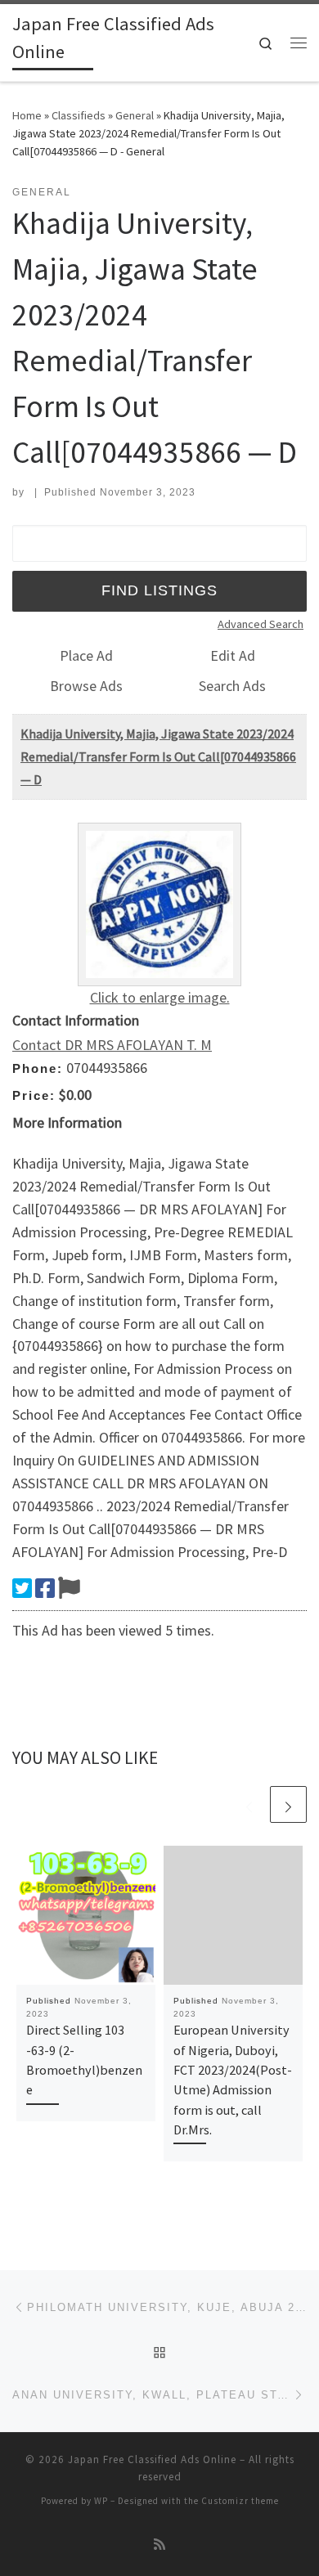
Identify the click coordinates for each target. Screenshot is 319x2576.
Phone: (38, 1068)
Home (27, 115)
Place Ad (86, 655)
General (135, 115)
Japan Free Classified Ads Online (152, 2459)
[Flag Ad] (69, 1588)
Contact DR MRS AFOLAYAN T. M (112, 1045)
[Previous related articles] (249, 1804)
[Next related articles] (288, 1804)
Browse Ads (86, 686)
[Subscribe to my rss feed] (159, 2545)
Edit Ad (233, 655)
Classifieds (79, 115)
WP (101, 2501)
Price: (34, 1095)
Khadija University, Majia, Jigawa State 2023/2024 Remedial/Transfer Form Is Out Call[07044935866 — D (158, 756)
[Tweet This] (22, 1588)
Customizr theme (240, 2501)
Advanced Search (261, 624)
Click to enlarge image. (160, 997)
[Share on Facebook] (45, 1588)
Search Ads (232, 686)
